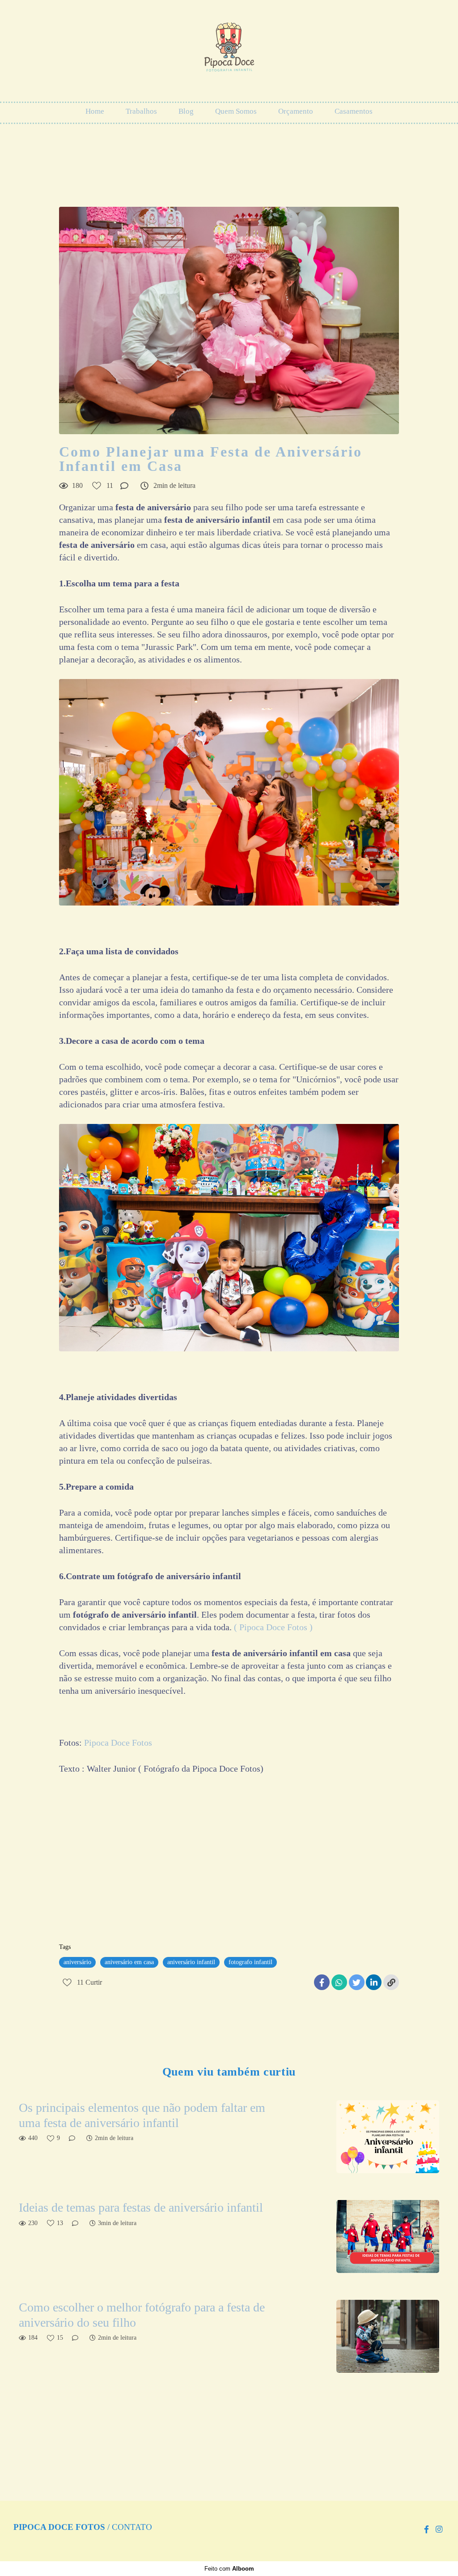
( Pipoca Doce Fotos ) (273, 1627)
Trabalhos (141, 111)
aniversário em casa (129, 1962)
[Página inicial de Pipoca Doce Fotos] (229, 51)
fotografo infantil (250, 1962)
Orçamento (296, 111)
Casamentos (354, 111)
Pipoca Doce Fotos (118, 1743)
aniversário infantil (191, 1962)
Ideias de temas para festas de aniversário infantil (141, 2207)
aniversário (77, 1962)
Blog (186, 111)
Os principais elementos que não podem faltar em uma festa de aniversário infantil (142, 2115)
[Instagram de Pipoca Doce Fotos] (439, 2530)
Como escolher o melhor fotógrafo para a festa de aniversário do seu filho (142, 2315)
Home (95, 111)
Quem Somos (236, 111)
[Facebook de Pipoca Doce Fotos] (426, 2530)
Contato (132, 2527)
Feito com (229, 2569)
